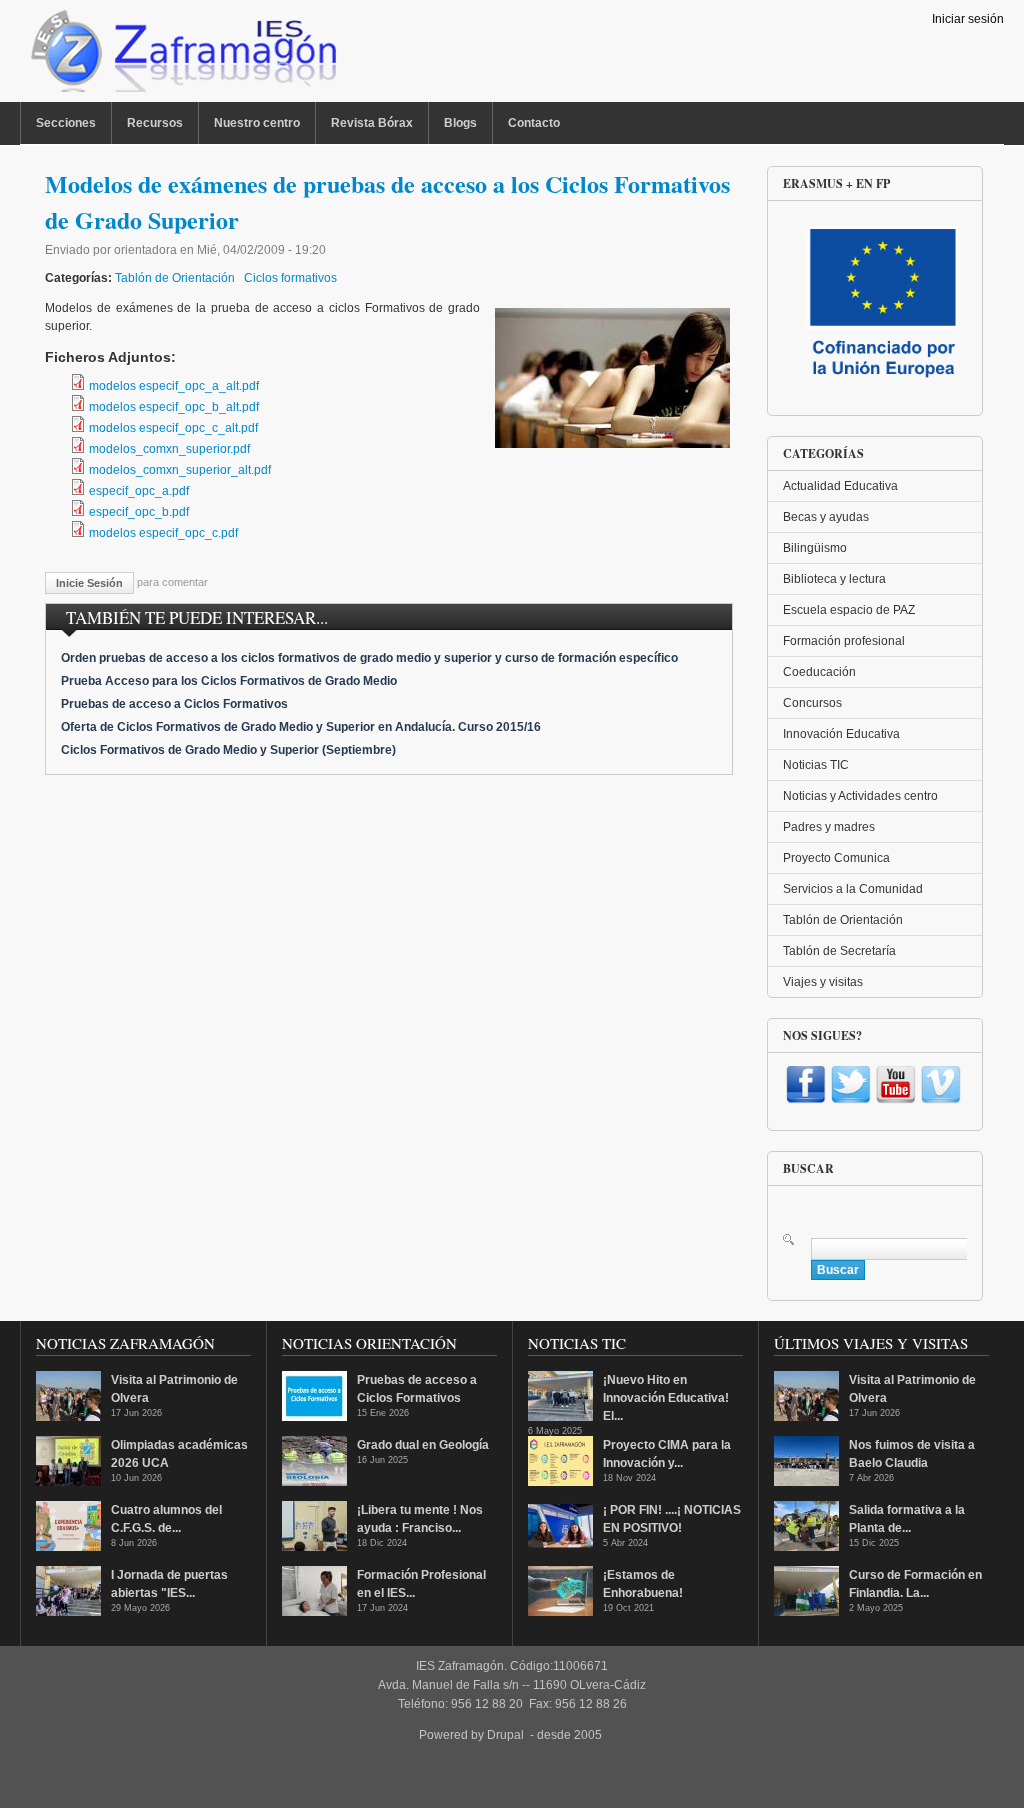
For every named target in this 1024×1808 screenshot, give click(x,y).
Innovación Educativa (841, 734)
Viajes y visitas (823, 982)
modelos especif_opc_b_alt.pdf (174, 407)
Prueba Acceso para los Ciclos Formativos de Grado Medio (229, 681)
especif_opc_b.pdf (139, 512)
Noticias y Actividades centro (860, 796)
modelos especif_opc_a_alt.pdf (174, 386)
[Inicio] (181, 56)
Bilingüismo (815, 548)
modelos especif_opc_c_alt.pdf (173, 428)
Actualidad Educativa (840, 486)
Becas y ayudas (826, 517)
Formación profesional (844, 641)
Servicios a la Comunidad (853, 889)
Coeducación (819, 672)
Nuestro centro (257, 123)
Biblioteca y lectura (834, 579)
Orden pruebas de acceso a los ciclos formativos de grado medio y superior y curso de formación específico (369, 658)
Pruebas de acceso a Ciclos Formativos (174, 704)
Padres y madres (829, 827)
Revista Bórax (372, 123)
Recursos (155, 123)
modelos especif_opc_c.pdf (163, 533)
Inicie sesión (89, 583)
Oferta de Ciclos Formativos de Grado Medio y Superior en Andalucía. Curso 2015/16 (301, 727)
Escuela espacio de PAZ (849, 610)
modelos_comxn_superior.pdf (169, 449)
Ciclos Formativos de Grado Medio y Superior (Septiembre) (228, 750)
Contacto (534, 123)
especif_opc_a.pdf (139, 491)
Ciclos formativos (290, 278)
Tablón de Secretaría (839, 951)
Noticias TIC (816, 765)
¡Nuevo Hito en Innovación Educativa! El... (666, 1398)
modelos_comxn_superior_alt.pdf (180, 470)
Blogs (460, 123)
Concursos (812, 703)
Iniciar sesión (968, 19)
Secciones (66, 123)
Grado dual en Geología (423, 1445)
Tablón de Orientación (175, 278)
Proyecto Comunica (836, 858)
